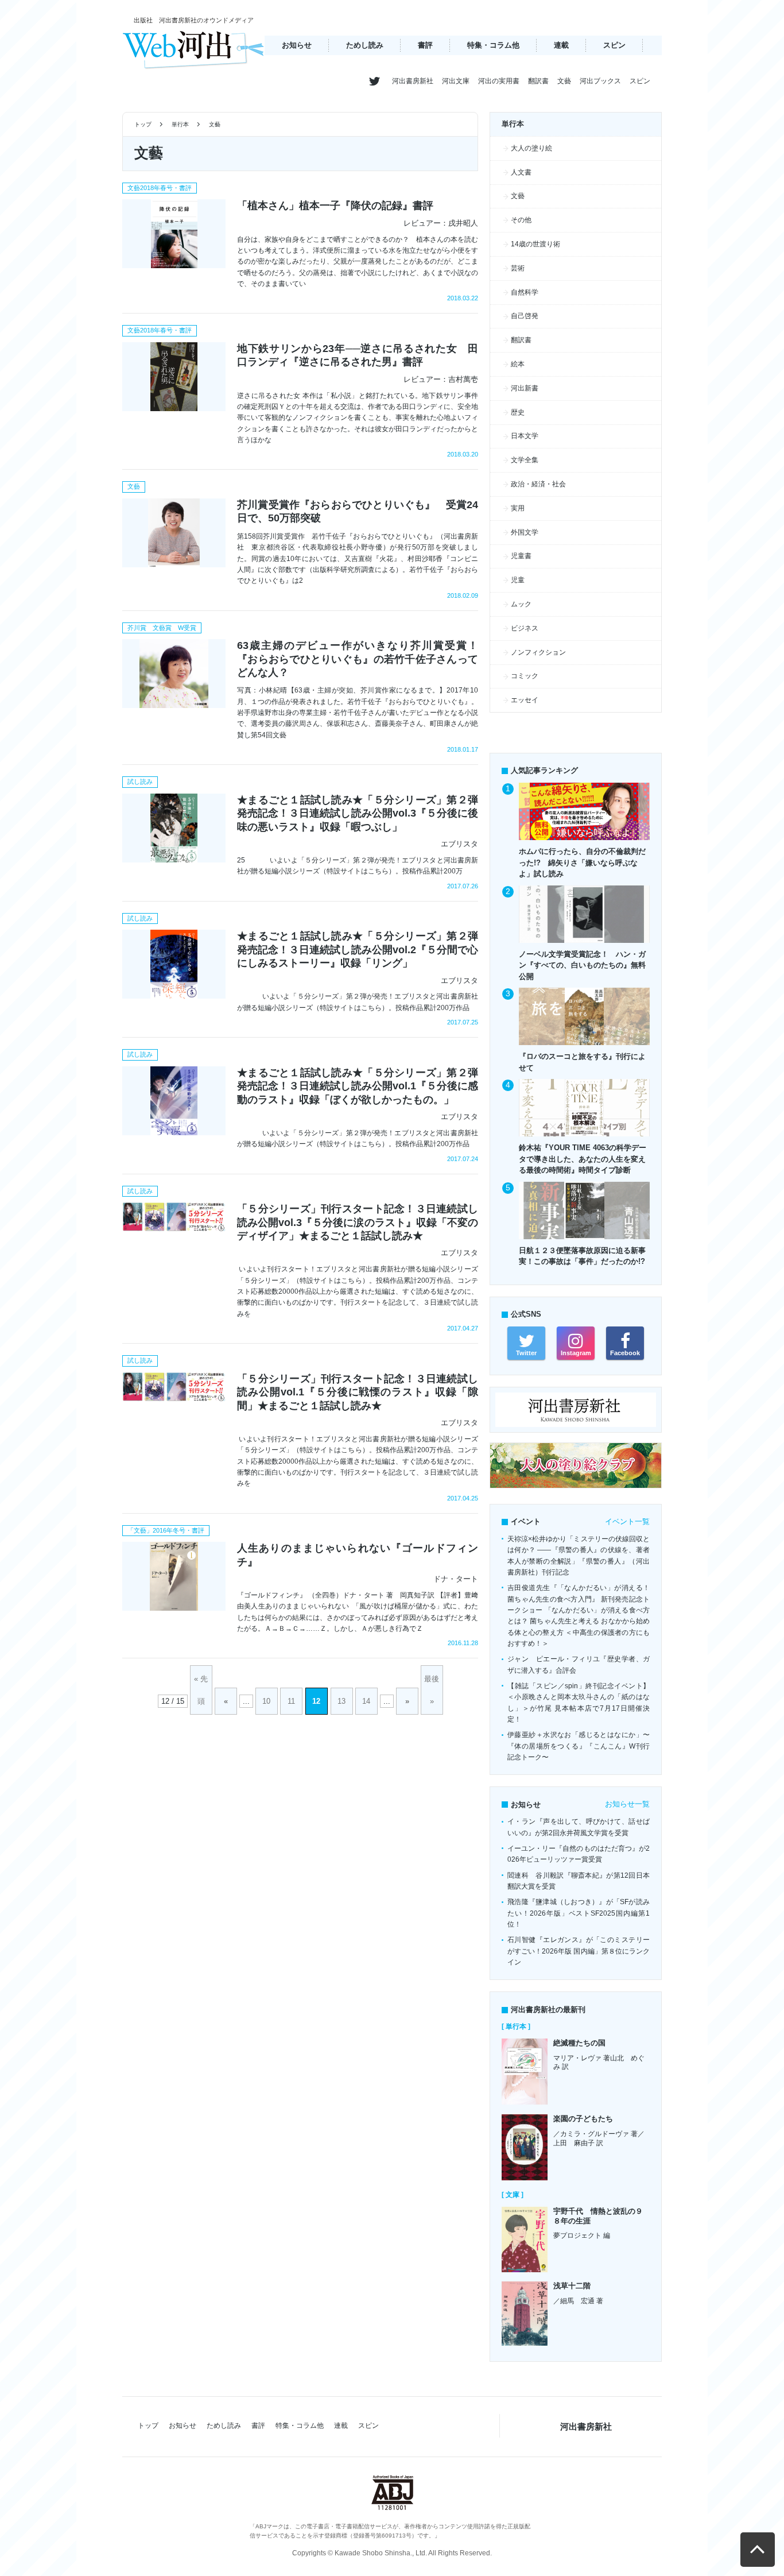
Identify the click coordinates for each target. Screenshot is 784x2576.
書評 (425, 45)
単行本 (181, 124)
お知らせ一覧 (627, 1804)
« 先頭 (201, 1690)
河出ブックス (600, 81)
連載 (561, 45)
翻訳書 (538, 81)
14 (366, 1701)
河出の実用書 (499, 81)
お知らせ (297, 45)
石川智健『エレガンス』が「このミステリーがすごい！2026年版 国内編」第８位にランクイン (579, 1951)
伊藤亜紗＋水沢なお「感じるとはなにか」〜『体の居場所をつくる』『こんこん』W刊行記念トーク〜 (579, 1746)
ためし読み (365, 45)
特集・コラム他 (493, 45)
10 (266, 1701)
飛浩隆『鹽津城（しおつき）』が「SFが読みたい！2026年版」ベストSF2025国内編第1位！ (579, 1913)
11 (291, 1701)
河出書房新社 (413, 81)
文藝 (564, 81)
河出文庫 (456, 81)
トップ (143, 124)
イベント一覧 (627, 1521)
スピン (614, 45)
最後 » (432, 1690)
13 (341, 1701)
